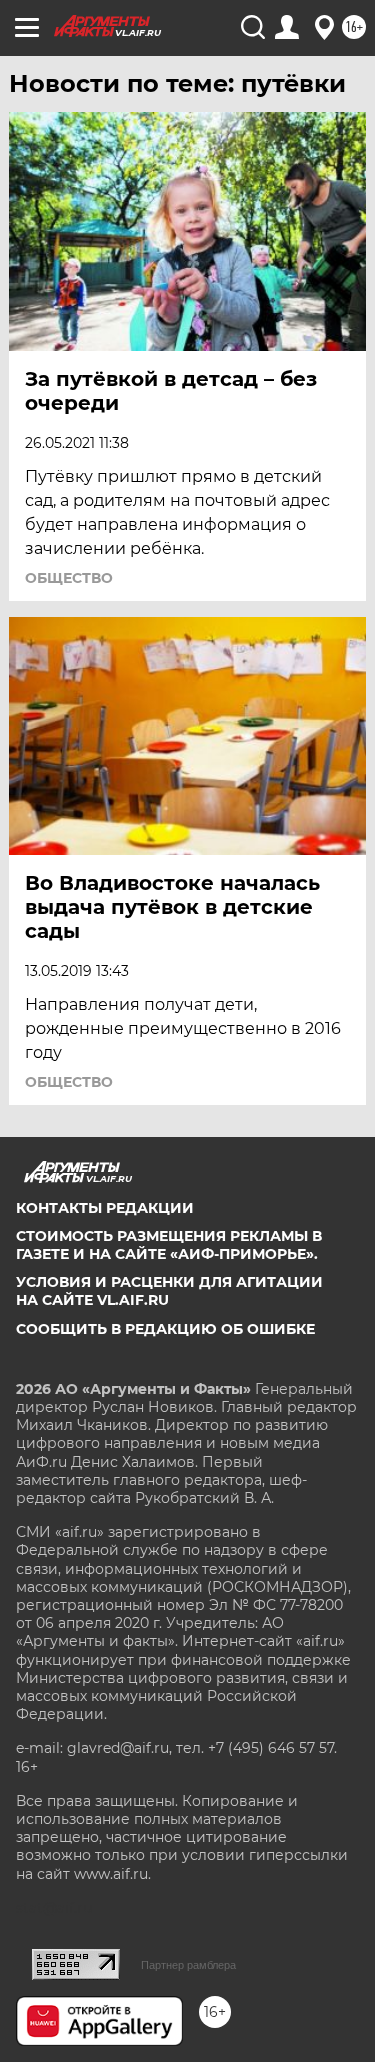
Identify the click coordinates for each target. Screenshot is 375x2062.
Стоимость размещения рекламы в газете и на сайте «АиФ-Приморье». (169, 1245)
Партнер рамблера (188, 1965)
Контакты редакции (105, 1208)
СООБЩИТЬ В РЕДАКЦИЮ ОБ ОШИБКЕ (165, 1329)
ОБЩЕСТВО (69, 578)
